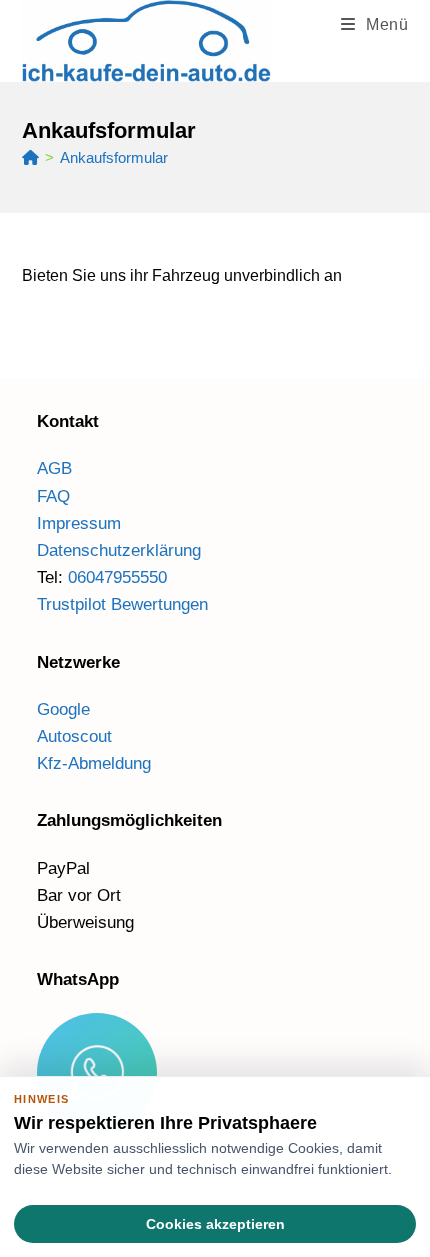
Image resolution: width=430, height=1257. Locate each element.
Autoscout (74, 736)
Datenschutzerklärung (119, 550)
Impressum (79, 523)
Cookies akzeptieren (215, 1224)
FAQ (53, 496)
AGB (54, 468)
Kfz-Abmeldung (94, 763)
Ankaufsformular (114, 157)
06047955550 (117, 577)
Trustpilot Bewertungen (122, 604)
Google (63, 709)
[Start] (30, 157)
